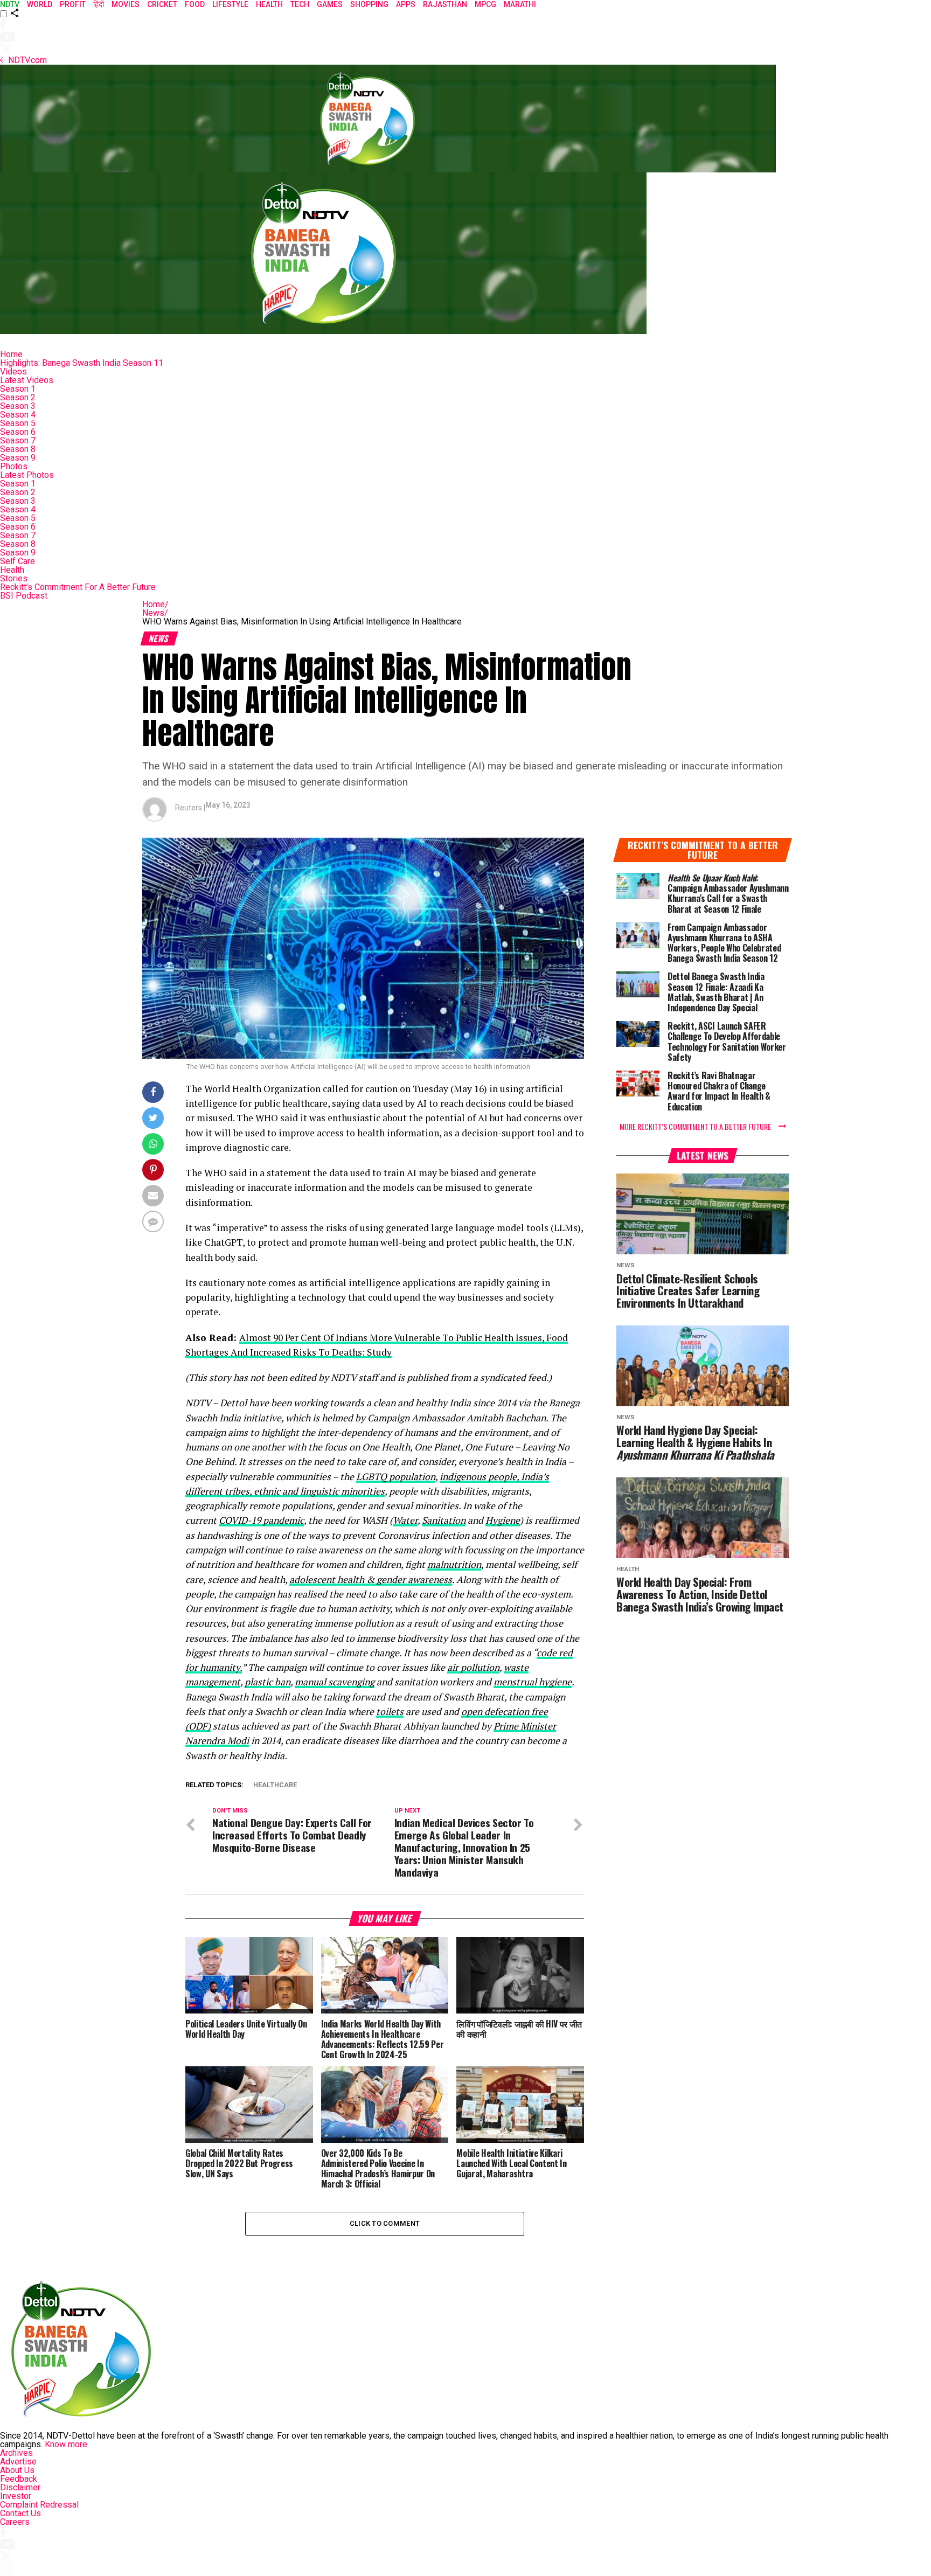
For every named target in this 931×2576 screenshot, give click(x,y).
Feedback (19, 2479)
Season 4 (18, 415)
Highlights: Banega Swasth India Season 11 (82, 363)
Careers (15, 2522)
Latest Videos (27, 380)
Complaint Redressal (39, 2505)
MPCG (485, 4)
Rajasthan (445, 4)
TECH (300, 4)
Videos (13, 372)
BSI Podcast (24, 596)
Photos (14, 466)
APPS (406, 4)
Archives (16, 2453)
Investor (16, 2496)
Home (11, 354)
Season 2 (18, 397)
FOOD (195, 4)
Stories (14, 578)
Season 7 (18, 440)
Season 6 (18, 432)
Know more (66, 2444)
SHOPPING (369, 4)
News (155, 613)
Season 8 (18, 449)
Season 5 (18, 423)
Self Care (18, 561)
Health (12, 570)
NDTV (10, 4)
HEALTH (269, 4)
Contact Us (20, 2513)
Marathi (520, 4)
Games (330, 4)
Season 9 (18, 458)
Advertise (18, 2462)
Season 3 (18, 406)
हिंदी (99, 4)
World (40, 4)
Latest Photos (27, 475)
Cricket (162, 4)
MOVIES (126, 4)
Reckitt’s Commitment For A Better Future (78, 587)
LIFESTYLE (230, 4)
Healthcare (275, 1785)
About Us (17, 2470)
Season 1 (18, 389)
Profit (73, 4)
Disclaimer (20, 2487)
